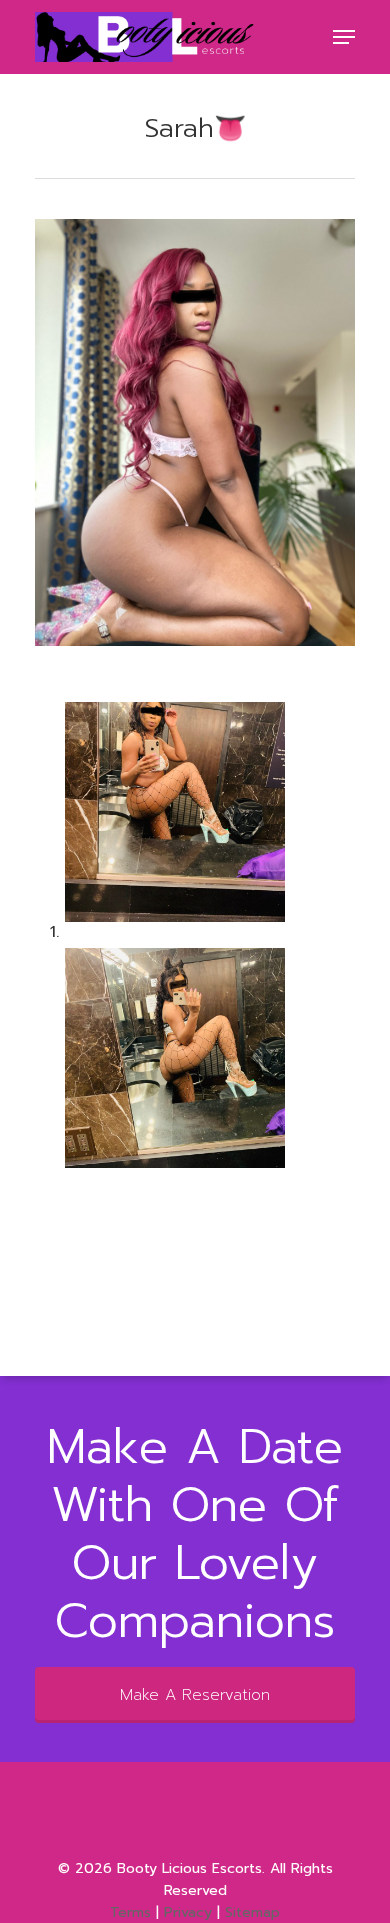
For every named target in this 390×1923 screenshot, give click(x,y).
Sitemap (252, 1912)
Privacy (188, 1912)
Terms (130, 1912)
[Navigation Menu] (344, 37)
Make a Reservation (195, 1695)
